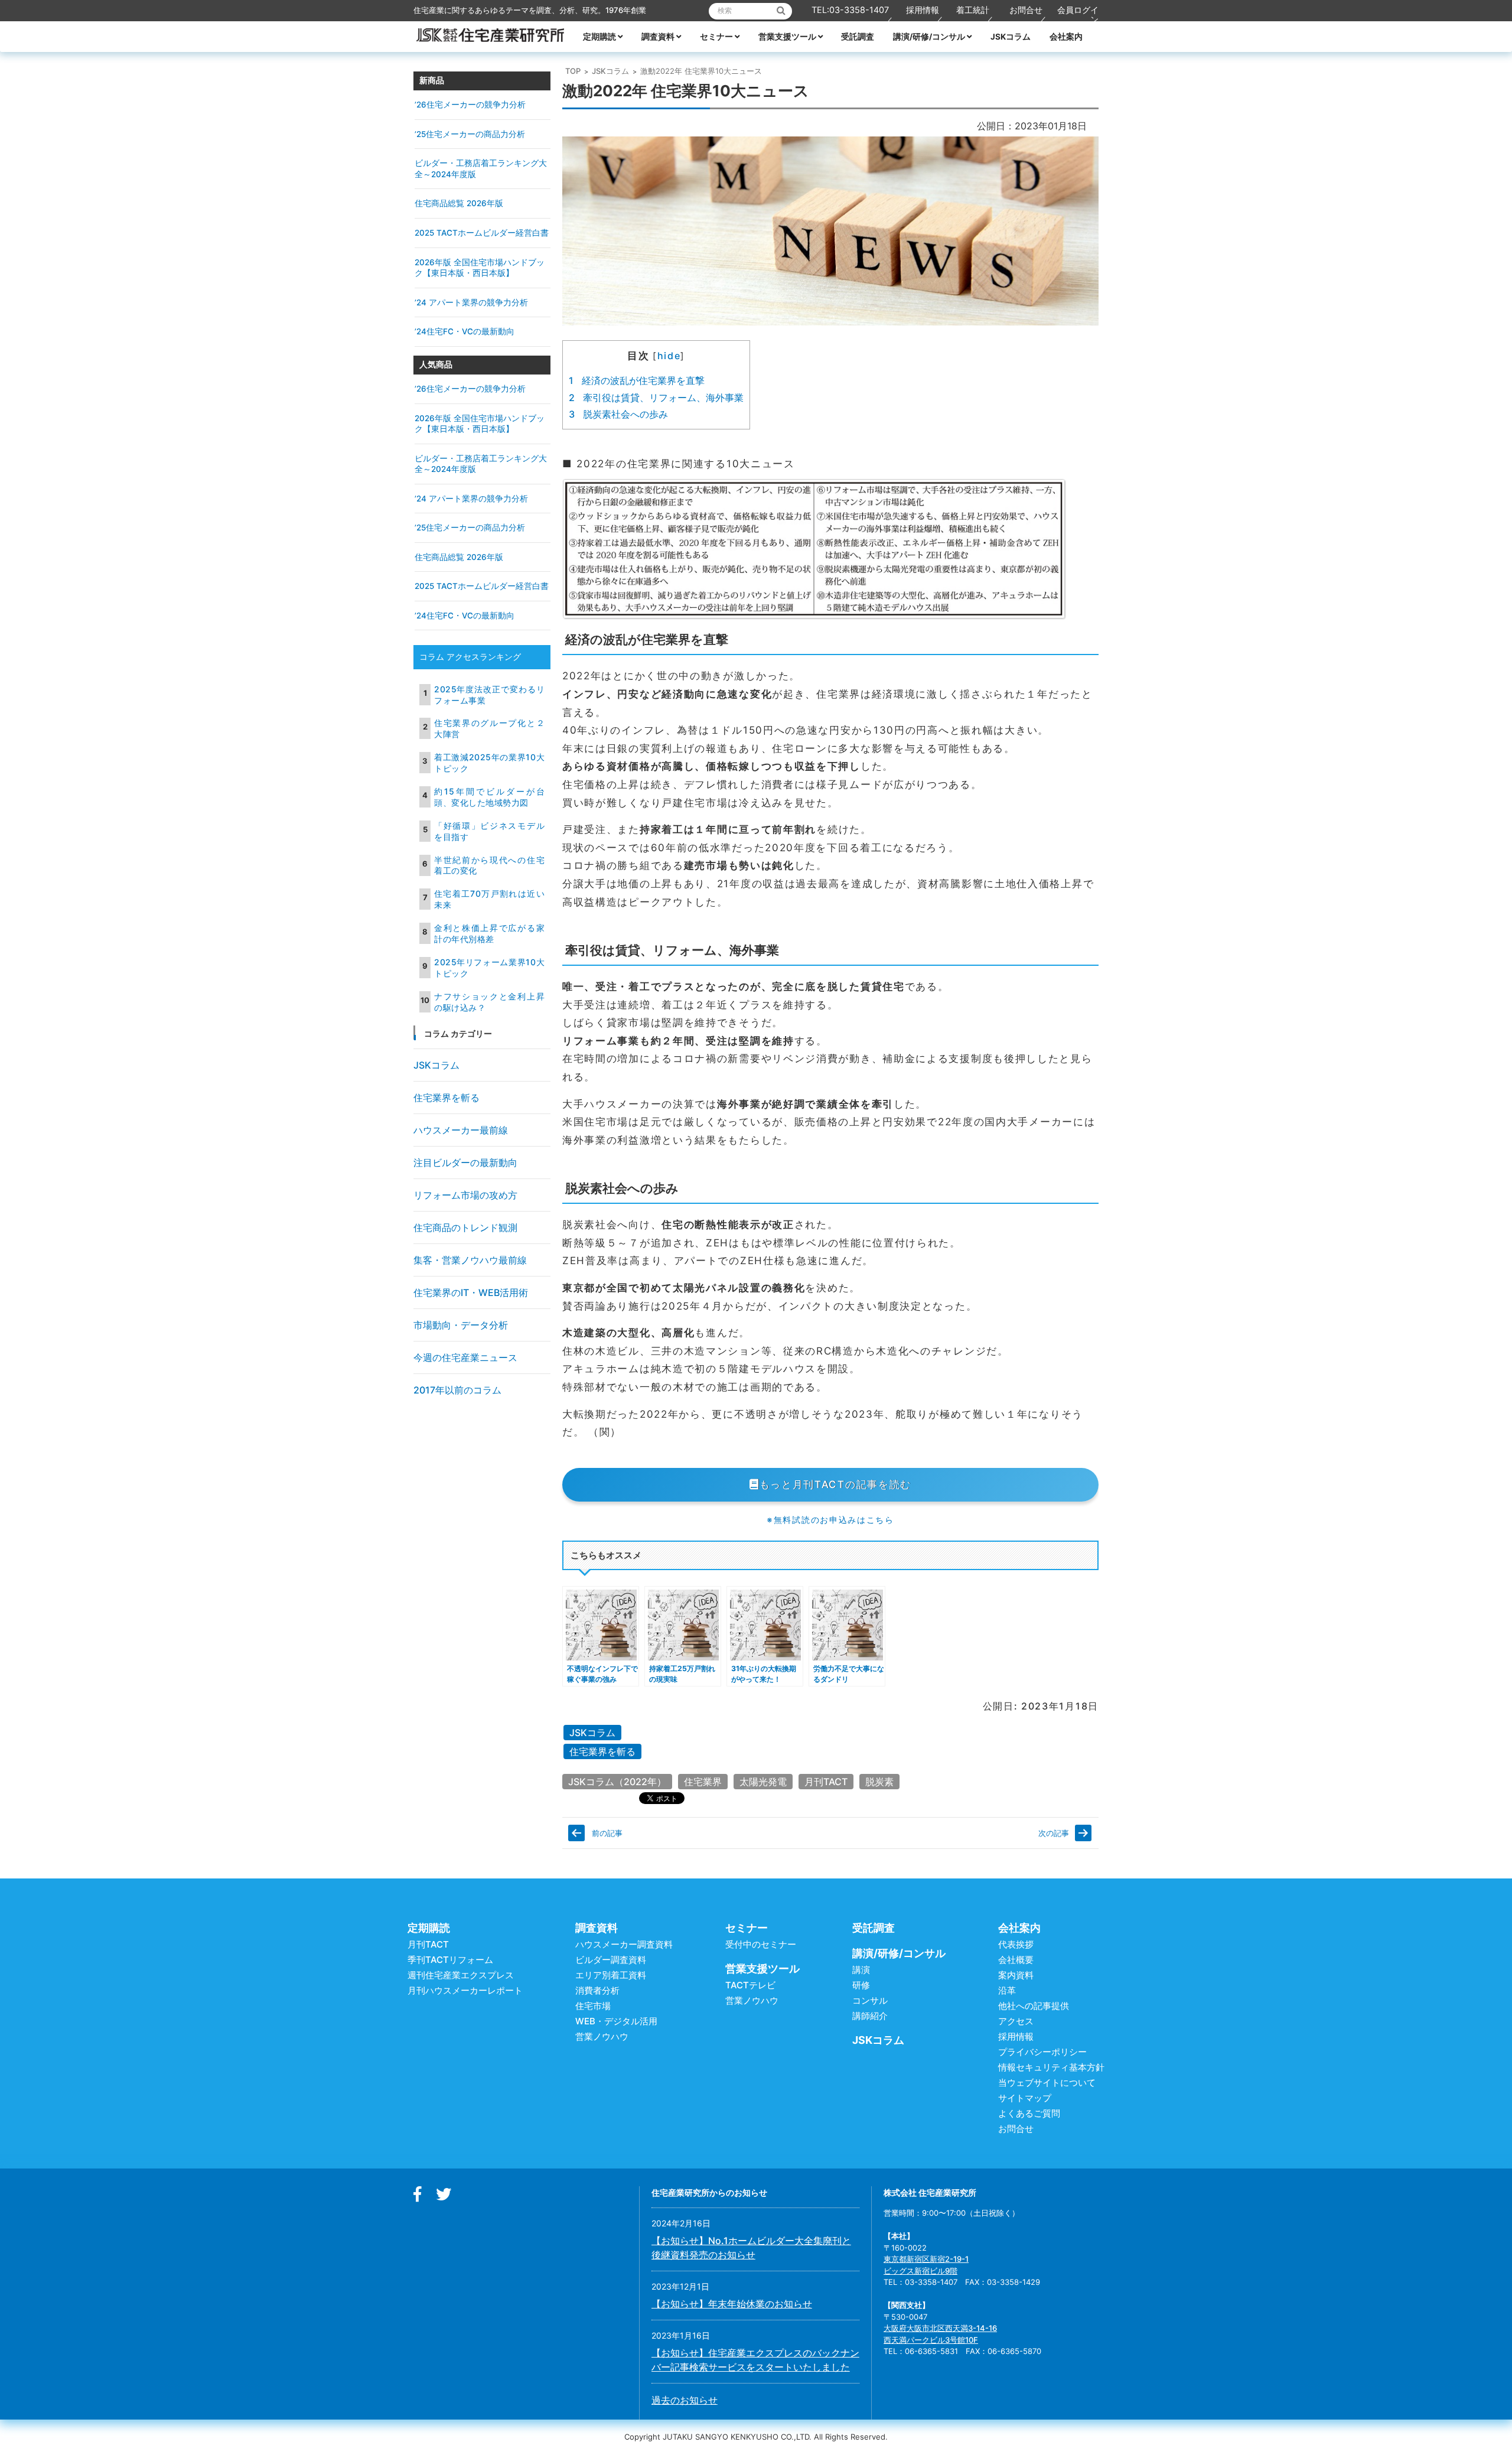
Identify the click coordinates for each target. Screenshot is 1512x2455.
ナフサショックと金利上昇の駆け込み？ (489, 1002)
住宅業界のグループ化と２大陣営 (489, 728)
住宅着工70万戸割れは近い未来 (489, 899)
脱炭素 (879, 1782)
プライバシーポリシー (1042, 2052)
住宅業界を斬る (602, 1751)
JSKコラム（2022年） (617, 1782)
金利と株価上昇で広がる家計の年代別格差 (489, 933)
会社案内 (1066, 37)
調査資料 (658, 37)
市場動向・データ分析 (461, 1325)
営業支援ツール (787, 37)
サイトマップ (1025, 2098)
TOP (573, 71)
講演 (861, 1970)
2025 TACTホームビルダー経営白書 (482, 233)
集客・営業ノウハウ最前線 (470, 1260)
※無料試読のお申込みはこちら (830, 1520)
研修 (861, 1985)
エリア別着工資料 (611, 1975)
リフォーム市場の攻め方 (465, 1195)
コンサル (870, 2000)
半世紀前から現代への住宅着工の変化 (489, 865)
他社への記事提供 (1034, 2006)
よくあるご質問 (1029, 2113)
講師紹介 (870, 2016)
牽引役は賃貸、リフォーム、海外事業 (656, 398)
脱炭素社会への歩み (618, 414)
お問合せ (1026, 10)
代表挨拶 (1016, 1944)
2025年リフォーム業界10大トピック (489, 968)
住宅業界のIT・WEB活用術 (471, 1292)
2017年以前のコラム (457, 1390)
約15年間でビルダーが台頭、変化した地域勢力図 (489, 797)
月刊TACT (826, 1782)
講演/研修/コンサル (929, 37)
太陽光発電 (763, 1782)
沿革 (1007, 1990)
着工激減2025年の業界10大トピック (489, 763)
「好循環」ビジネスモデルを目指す (489, 831)
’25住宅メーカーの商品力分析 (470, 134)
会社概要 (1016, 1960)
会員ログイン (1078, 14)
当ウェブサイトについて (1047, 2083)
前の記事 (607, 1833)
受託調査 (858, 37)
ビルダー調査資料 (611, 1960)
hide (669, 356)
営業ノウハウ (602, 2036)
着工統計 (973, 10)
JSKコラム (1011, 37)
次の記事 (1054, 1833)
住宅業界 (703, 1782)
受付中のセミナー (761, 1944)
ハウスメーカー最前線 (461, 1130)
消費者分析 (597, 1990)
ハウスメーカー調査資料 (624, 1944)
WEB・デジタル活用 (616, 2021)
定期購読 (599, 37)
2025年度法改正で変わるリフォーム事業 (489, 695)
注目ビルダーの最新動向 (465, 1163)
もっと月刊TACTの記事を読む (836, 1484)
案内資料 (1016, 1975)
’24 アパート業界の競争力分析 (471, 302)
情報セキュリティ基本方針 (1051, 2067)
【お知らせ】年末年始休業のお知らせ (732, 2304)
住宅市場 (593, 2006)
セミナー (716, 37)
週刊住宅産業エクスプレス (461, 1975)
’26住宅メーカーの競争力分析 (470, 105)
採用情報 (923, 10)
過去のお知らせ (685, 2400)
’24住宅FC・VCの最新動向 (465, 331)
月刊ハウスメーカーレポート (465, 1990)
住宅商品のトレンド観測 (465, 1227)
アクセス (1016, 2021)
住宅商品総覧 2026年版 (459, 203)
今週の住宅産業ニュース (465, 1357)
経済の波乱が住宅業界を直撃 (637, 380)
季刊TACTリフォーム (450, 1960)
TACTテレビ (750, 1985)
